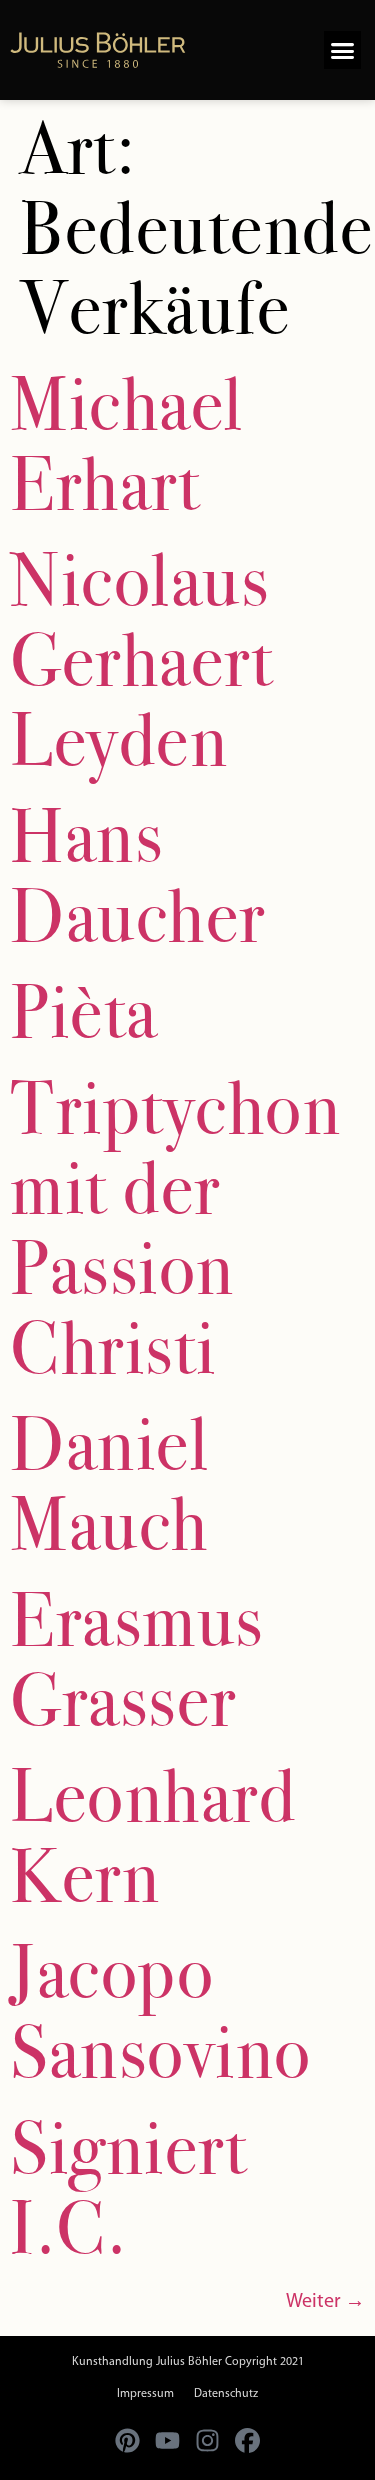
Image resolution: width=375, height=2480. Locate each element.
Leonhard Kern (153, 1836)
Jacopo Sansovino (161, 2012)
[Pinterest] (128, 2440)
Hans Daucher (138, 876)
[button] (343, 50)
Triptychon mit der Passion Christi (175, 1228)
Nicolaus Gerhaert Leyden (141, 660)
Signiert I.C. (128, 2188)
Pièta (84, 1012)
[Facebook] (248, 2440)
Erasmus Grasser (137, 1660)
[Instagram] (208, 2440)
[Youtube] (168, 2440)
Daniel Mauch (109, 1484)
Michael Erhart (127, 444)
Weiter (325, 2302)
